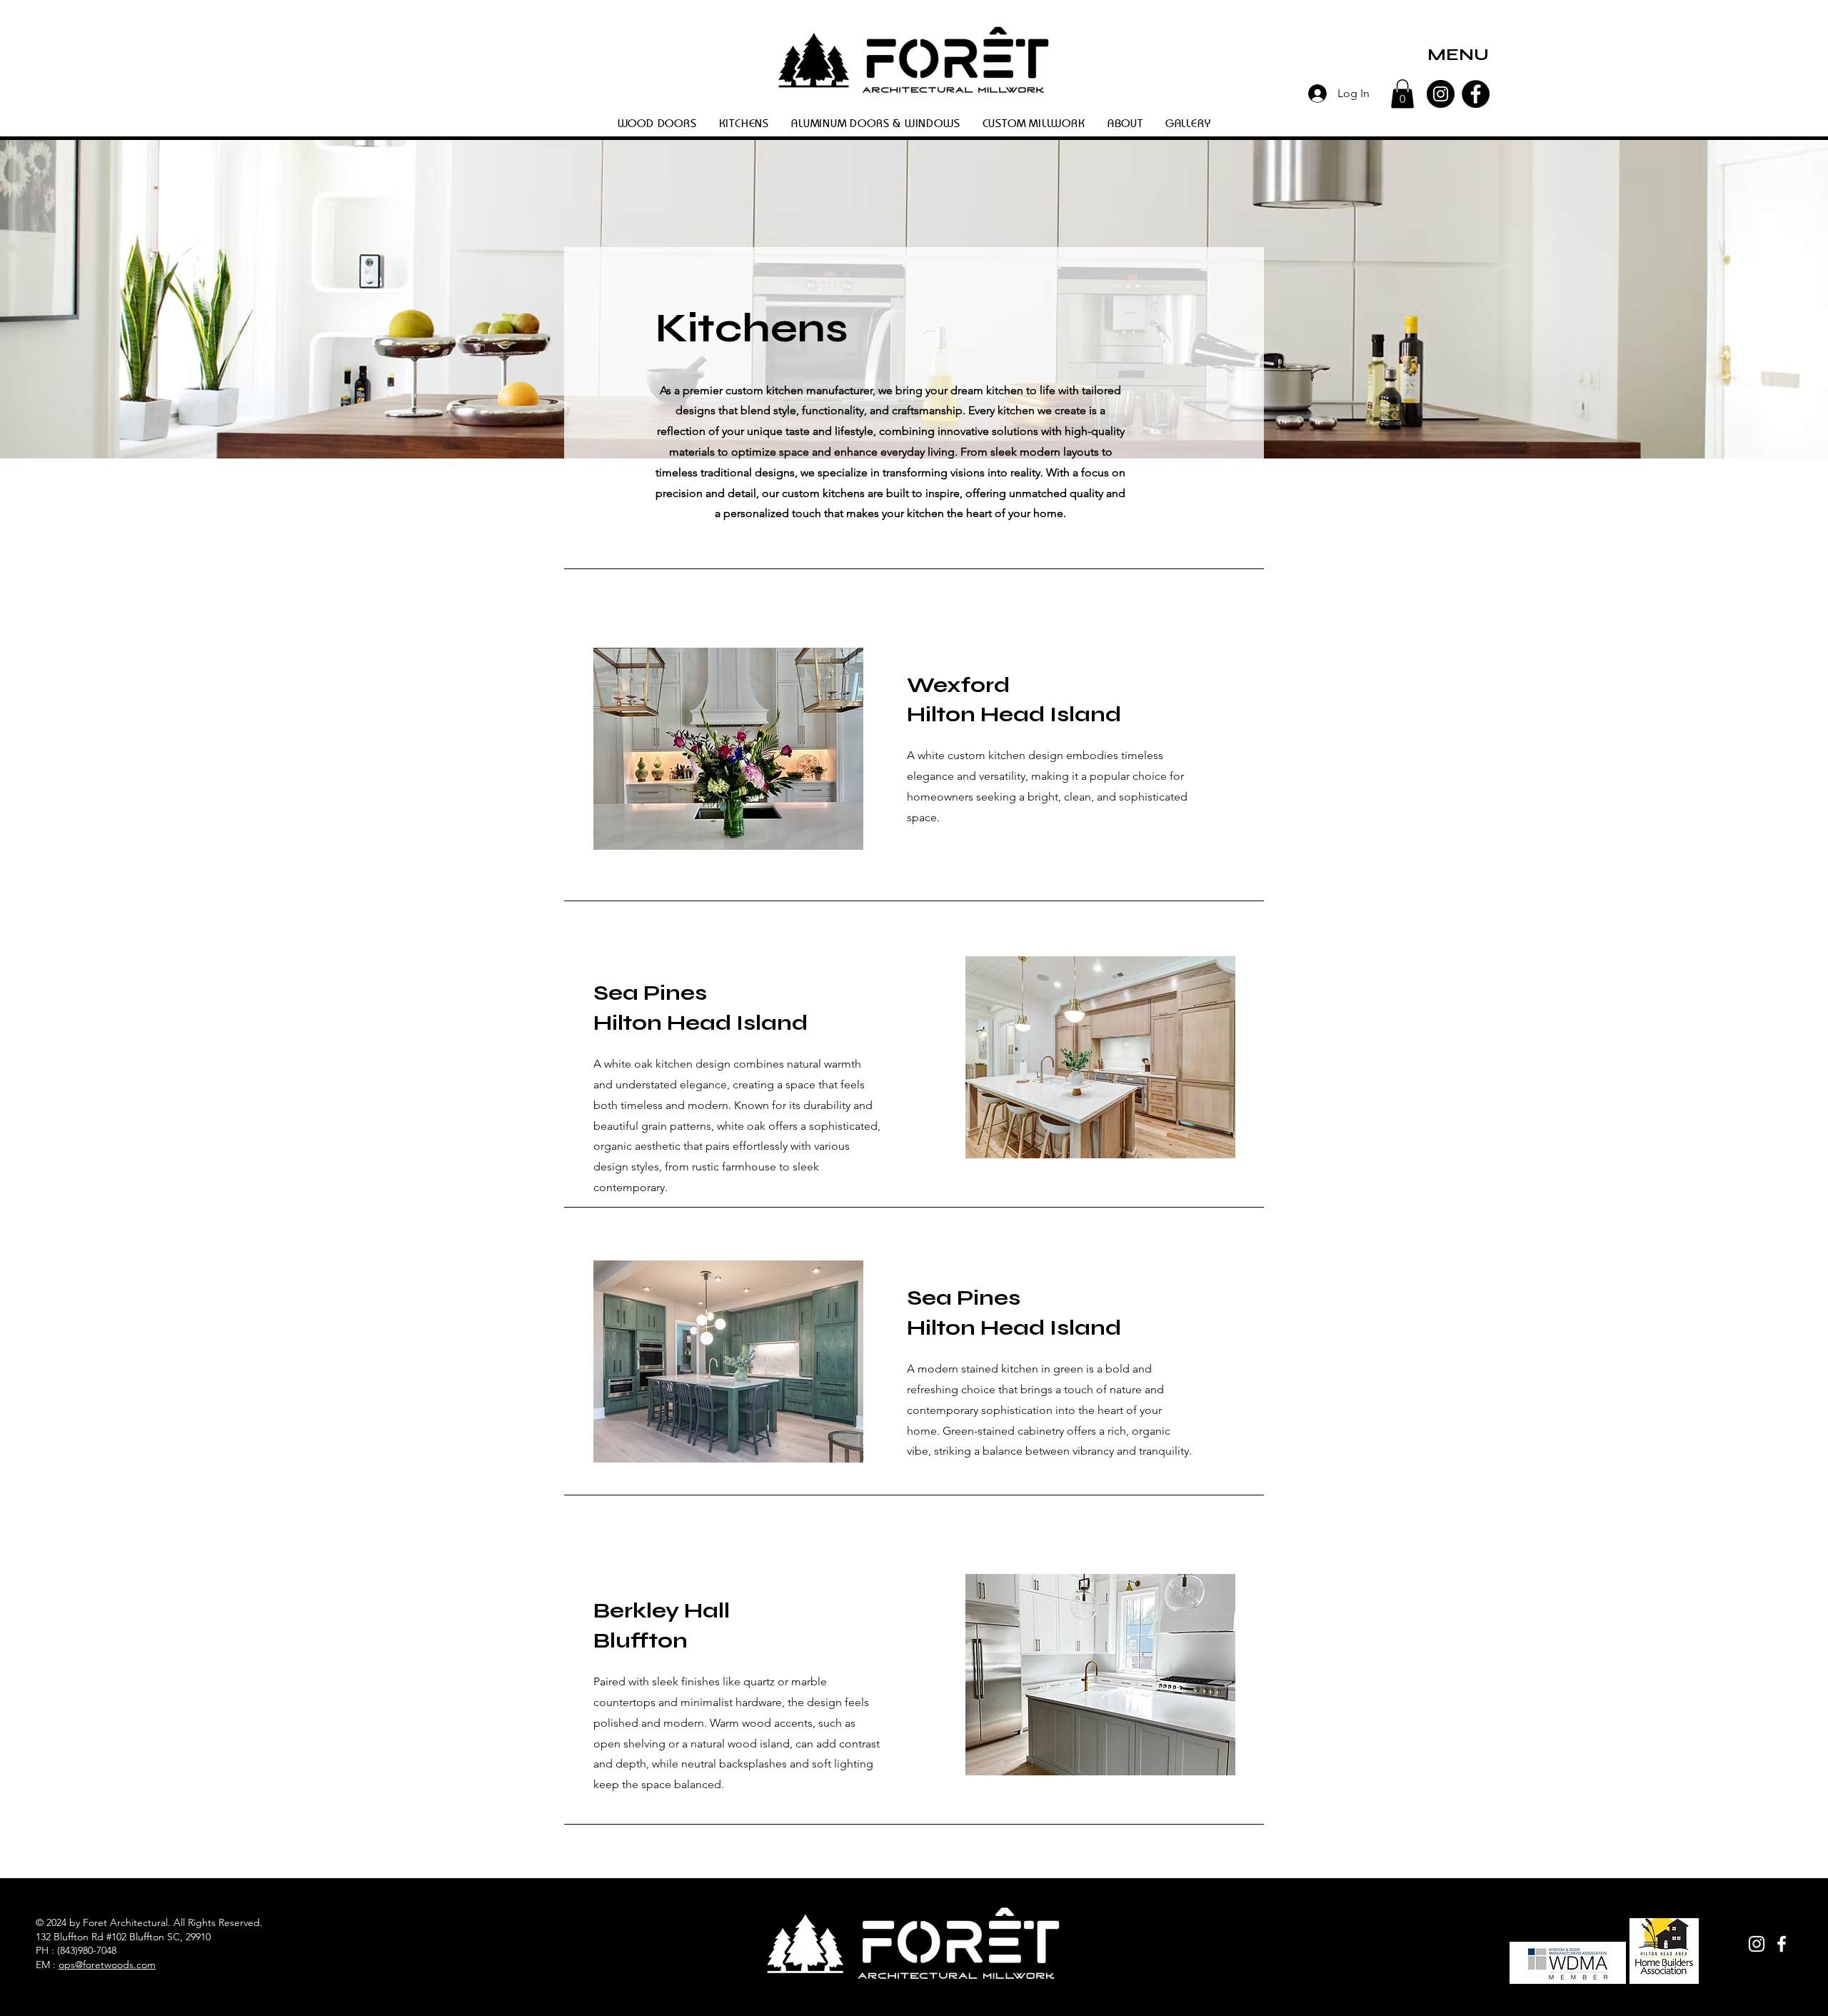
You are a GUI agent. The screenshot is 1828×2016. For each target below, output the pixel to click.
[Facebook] (1476, 94)
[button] (1458, 55)
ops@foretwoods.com (107, 1965)
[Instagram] (1441, 94)
